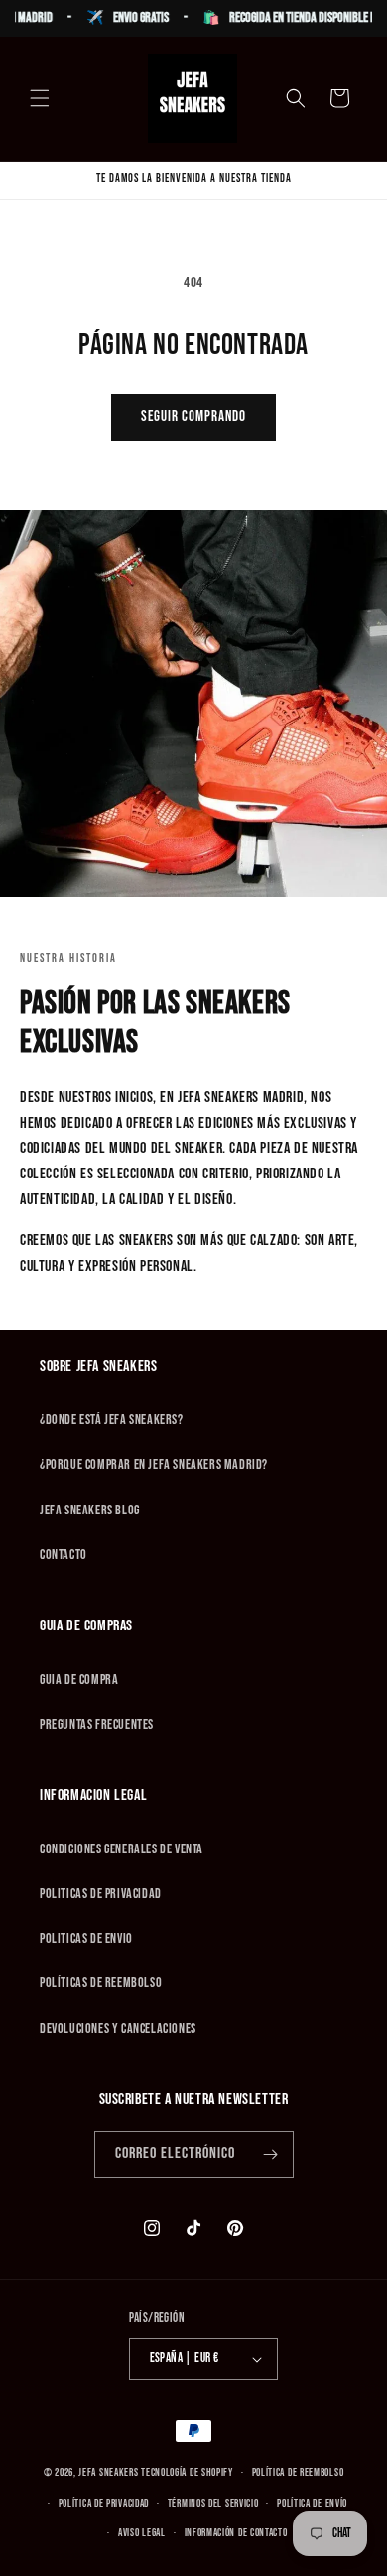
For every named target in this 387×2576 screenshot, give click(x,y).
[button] (40, 98)
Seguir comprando (193, 417)
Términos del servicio (213, 2503)
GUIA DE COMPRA (79, 1680)
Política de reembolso (298, 2472)
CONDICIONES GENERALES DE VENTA (122, 1849)
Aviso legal (142, 2533)
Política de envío (312, 2503)
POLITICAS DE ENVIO (86, 1938)
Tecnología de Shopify (187, 2472)
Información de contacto (236, 2533)
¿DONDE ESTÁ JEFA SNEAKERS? (112, 1420)
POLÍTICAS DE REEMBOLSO (101, 1983)
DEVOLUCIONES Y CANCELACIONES (118, 2028)
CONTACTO (64, 1555)
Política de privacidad (104, 2503)
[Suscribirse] (271, 2154)
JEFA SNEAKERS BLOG (90, 1510)
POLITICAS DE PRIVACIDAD (101, 1894)
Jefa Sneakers (110, 2472)
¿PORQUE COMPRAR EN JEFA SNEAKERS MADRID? (154, 1464)
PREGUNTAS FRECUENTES (97, 1724)
